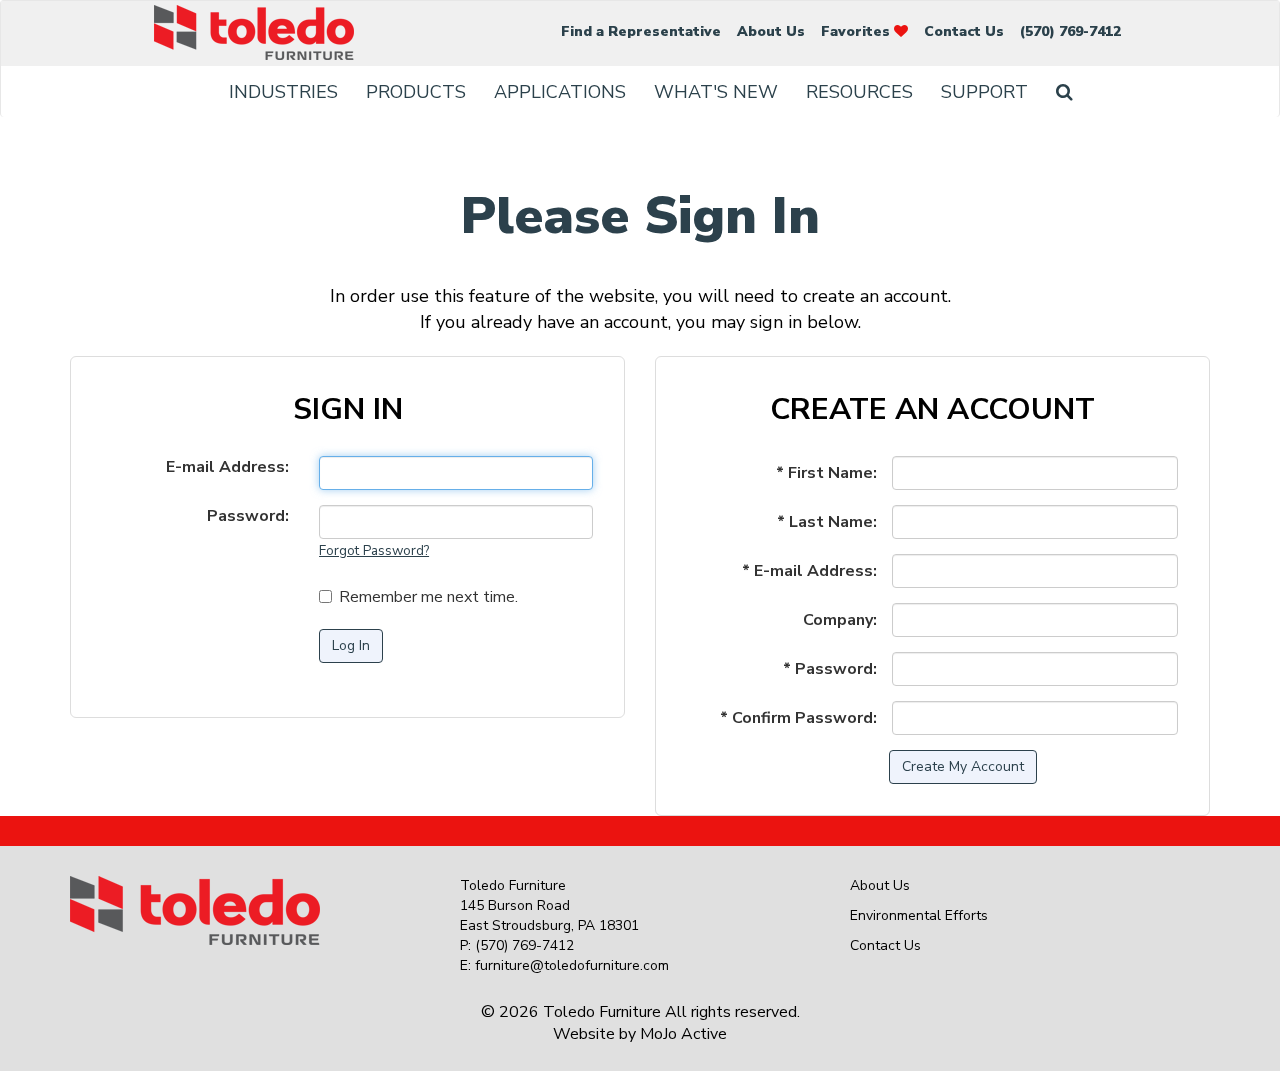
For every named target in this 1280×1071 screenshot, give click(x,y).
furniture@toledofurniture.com (572, 965)
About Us (771, 31)
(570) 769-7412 (1070, 31)
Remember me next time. (428, 597)
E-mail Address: (227, 467)
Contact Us (964, 31)
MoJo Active (683, 1034)
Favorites (857, 31)
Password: (248, 516)
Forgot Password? (374, 550)
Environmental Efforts (919, 915)
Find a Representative (641, 31)
